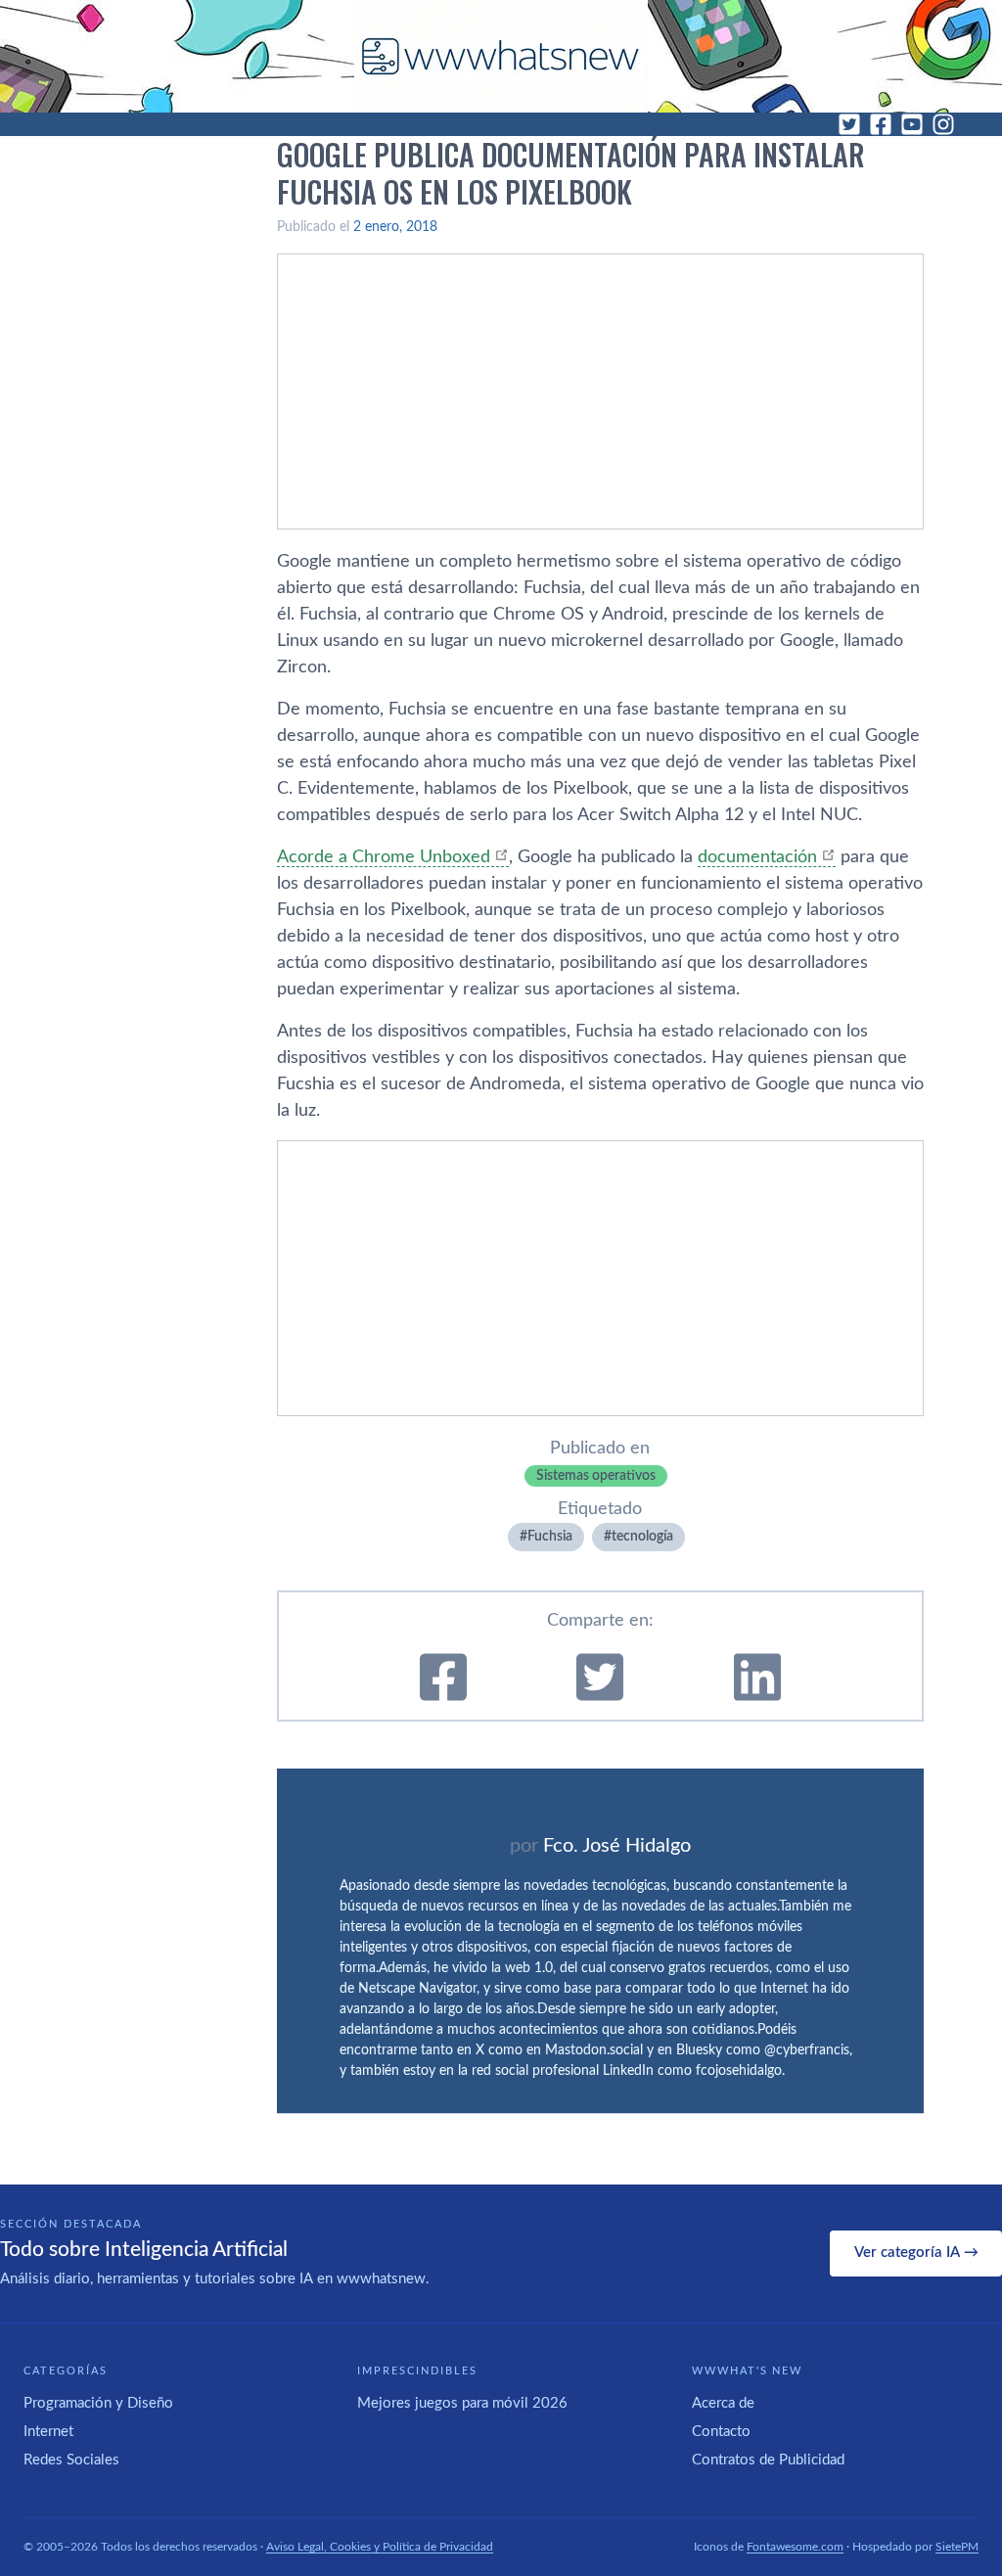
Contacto (721, 2432)
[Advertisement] (600, 391)
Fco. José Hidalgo (617, 1846)
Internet (48, 2432)
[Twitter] (849, 124)
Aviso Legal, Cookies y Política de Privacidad (380, 2547)
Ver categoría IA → (916, 2253)
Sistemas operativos (596, 1476)
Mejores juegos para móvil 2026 (462, 2403)
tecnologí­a (642, 1537)
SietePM (957, 2547)
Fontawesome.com (795, 2547)
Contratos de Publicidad (768, 2460)
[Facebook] (881, 124)
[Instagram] (943, 124)
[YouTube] (912, 124)
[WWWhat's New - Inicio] (501, 56)
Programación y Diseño (98, 2403)
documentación (757, 857)
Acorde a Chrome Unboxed (384, 857)
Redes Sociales (71, 2460)
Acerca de (723, 2403)
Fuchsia (550, 1537)
